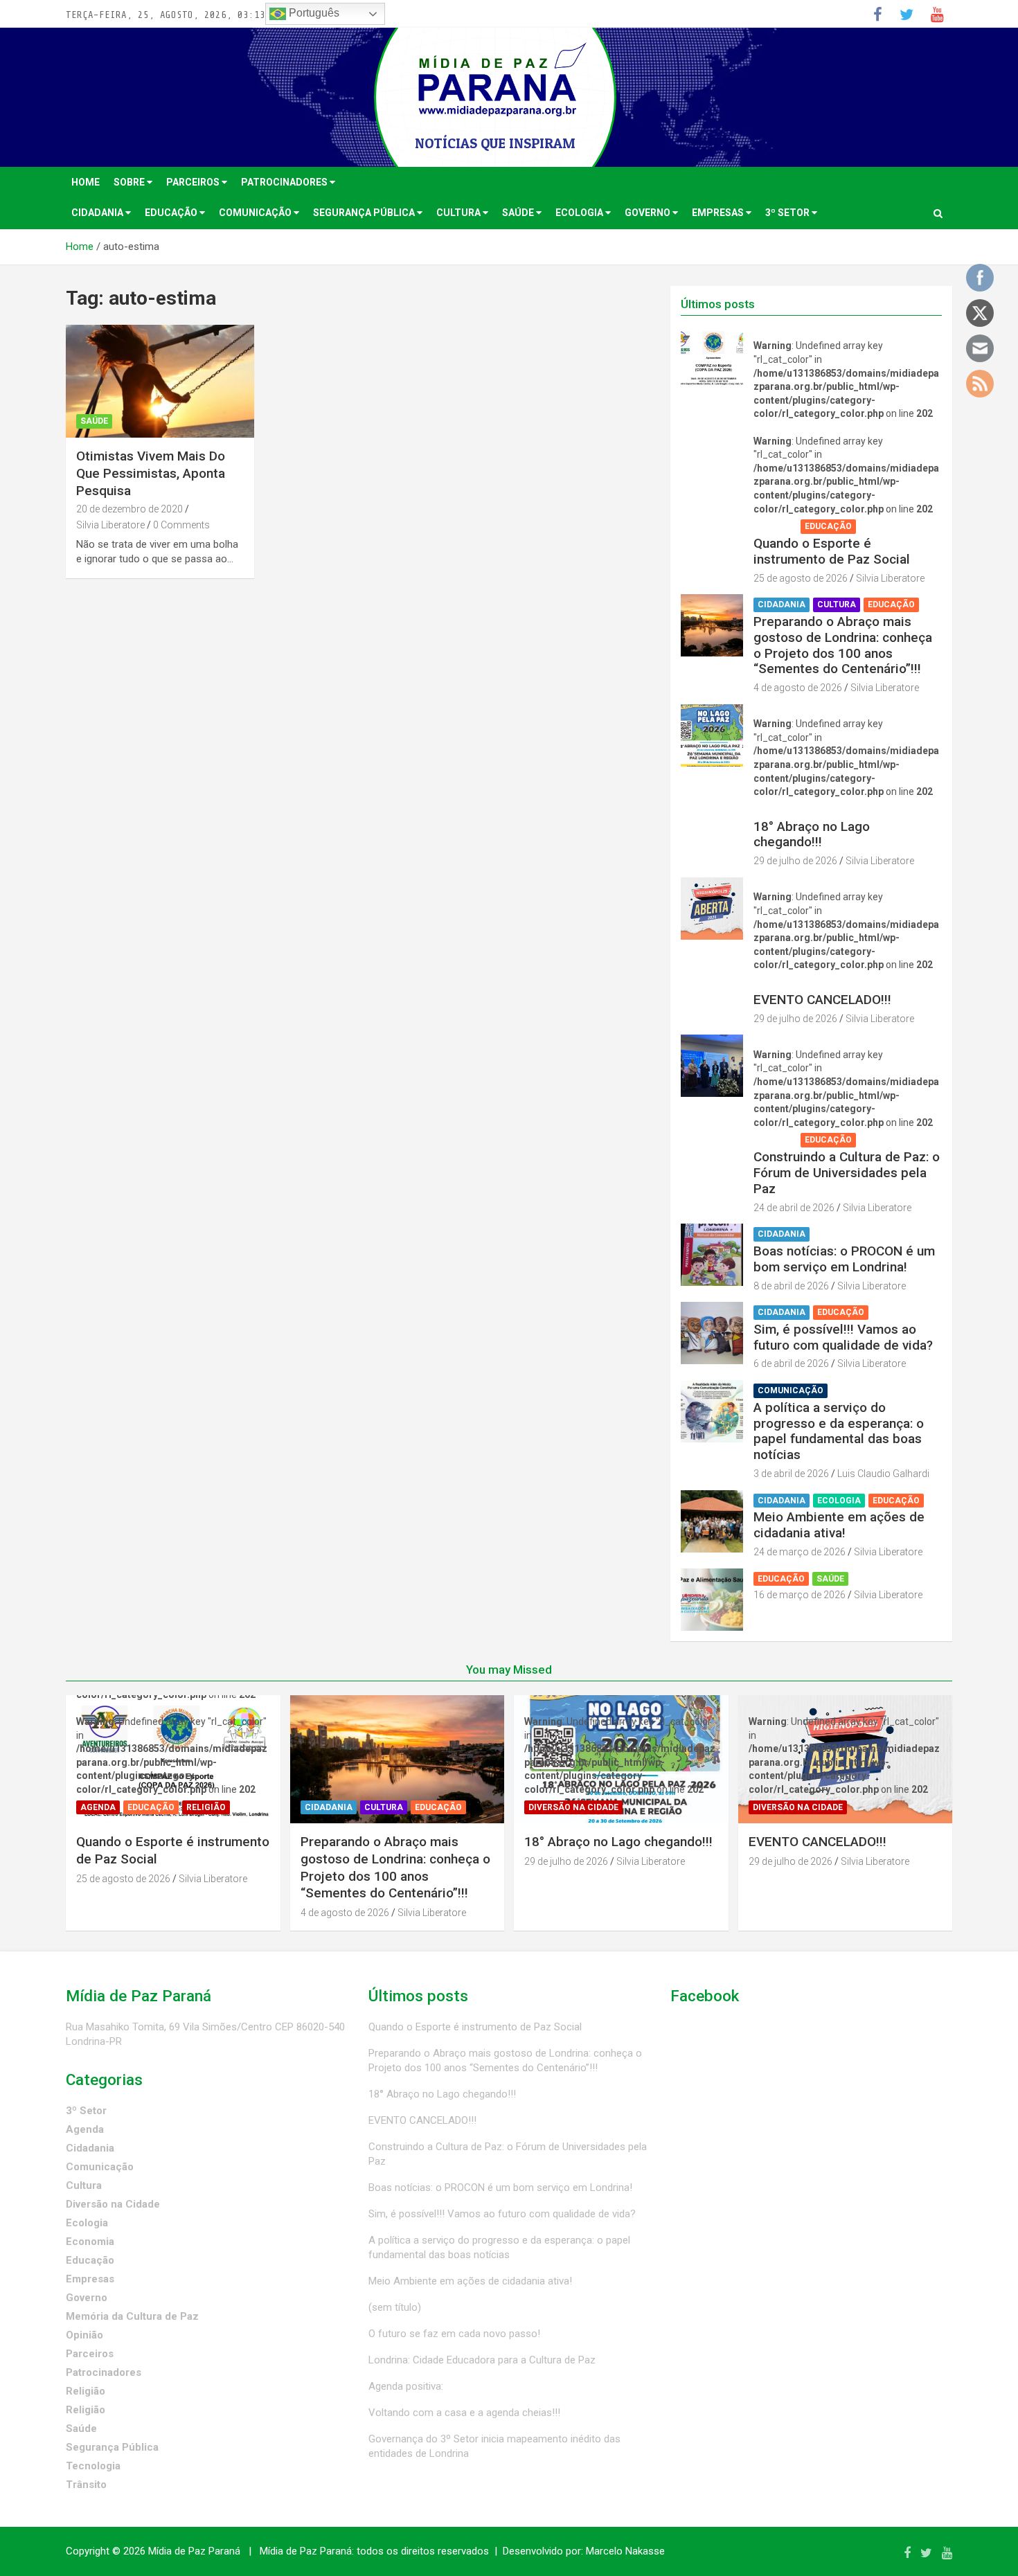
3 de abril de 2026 (791, 1474)
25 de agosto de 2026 (801, 578)
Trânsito (86, 2485)
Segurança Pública (365, 213)
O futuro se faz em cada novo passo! (454, 2334)
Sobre (130, 182)
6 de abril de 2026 (791, 1363)
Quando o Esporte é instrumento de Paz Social (832, 551)
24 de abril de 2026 (794, 1208)
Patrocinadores (285, 182)
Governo (649, 213)
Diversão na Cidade (803, 810)
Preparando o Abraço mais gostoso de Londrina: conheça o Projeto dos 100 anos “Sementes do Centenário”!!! (843, 645)
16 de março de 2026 (800, 1595)
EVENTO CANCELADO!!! (822, 1000)
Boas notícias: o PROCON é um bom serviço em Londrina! (844, 1259)
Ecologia (580, 213)
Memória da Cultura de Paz (132, 2316)
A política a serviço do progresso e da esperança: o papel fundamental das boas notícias (839, 1431)
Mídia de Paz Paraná (194, 2551)
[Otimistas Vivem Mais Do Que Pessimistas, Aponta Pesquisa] (160, 382)
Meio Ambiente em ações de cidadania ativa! (839, 1525)
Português (313, 13)
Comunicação (256, 213)
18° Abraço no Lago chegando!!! (812, 834)
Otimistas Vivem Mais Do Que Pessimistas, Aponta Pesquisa (151, 473)
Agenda (775, 526)
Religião (883, 526)
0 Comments (181, 525)
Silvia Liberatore (110, 525)
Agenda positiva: (406, 2386)
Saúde (519, 213)
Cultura (459, 213)
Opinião (84, 2335)
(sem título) (395, 2307)
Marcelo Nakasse (625, 2551)
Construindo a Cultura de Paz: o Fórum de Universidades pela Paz (847, 1173)
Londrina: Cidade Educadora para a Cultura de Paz (482, 2360)
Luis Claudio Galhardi (883, 1474)
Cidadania (98, 213)
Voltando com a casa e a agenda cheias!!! (464, 2413)
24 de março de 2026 (800, 1552)
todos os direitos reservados (423, 2551)
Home (86, 182)
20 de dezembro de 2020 (130, 509)
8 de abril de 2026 (791, 1286)
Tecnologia (93, 2466)
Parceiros (194, 182)
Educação (172, 213)
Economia (90, 2242)
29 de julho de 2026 (795, 861)
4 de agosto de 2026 (798, 688)
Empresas (719, 213)
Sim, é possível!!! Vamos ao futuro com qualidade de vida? (843, 1337)
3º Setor (788, 213)
